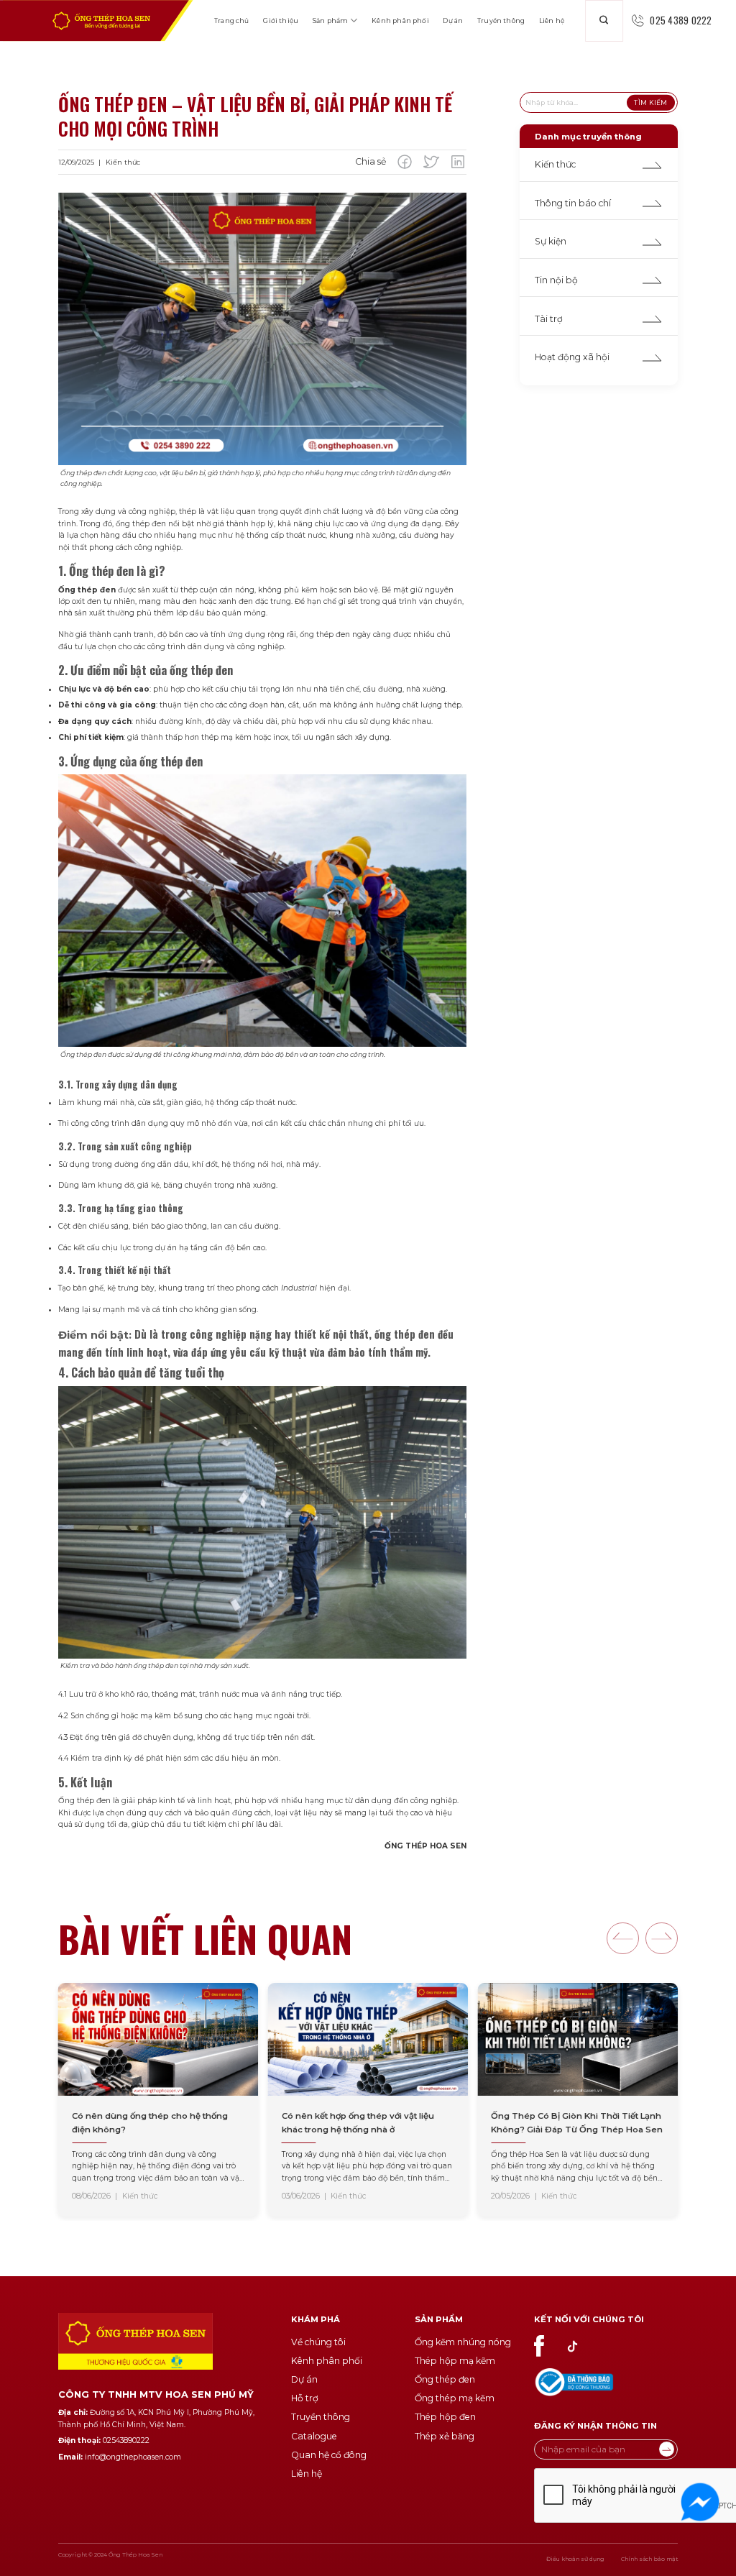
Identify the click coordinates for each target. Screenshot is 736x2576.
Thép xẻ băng (445, 2436)
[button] (623, 1939)
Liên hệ (552, 20)
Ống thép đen (445, 2379)
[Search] (604, 21)
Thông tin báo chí (573, 203)
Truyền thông (501, 20)
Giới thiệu (281, 20)
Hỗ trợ (305, 2398)
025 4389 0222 (681, 20)
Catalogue (314, 2436)
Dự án (453, 20)
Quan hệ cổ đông (329, 2455)
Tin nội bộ (556, 280)
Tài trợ (549, 319)
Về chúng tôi (318, 2342)
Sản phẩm (330, 20)
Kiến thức (555, 164)
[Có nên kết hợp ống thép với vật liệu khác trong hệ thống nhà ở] (158, 2100)
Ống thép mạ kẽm (455, 2398)
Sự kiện (551, 241)
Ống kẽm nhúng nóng (463, 2342)
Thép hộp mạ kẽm (455, 2361)
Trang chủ (232, 20)
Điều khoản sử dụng (575, 2559)
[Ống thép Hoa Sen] (101, 21)
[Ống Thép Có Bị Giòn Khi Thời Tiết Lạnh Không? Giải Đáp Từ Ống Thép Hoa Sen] (368, 2100)
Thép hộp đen (445, 2417)
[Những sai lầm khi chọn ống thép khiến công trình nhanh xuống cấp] (578, 2100)
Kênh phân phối (400, 20)
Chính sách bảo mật (649, 2559)
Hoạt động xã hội (572, 357)
